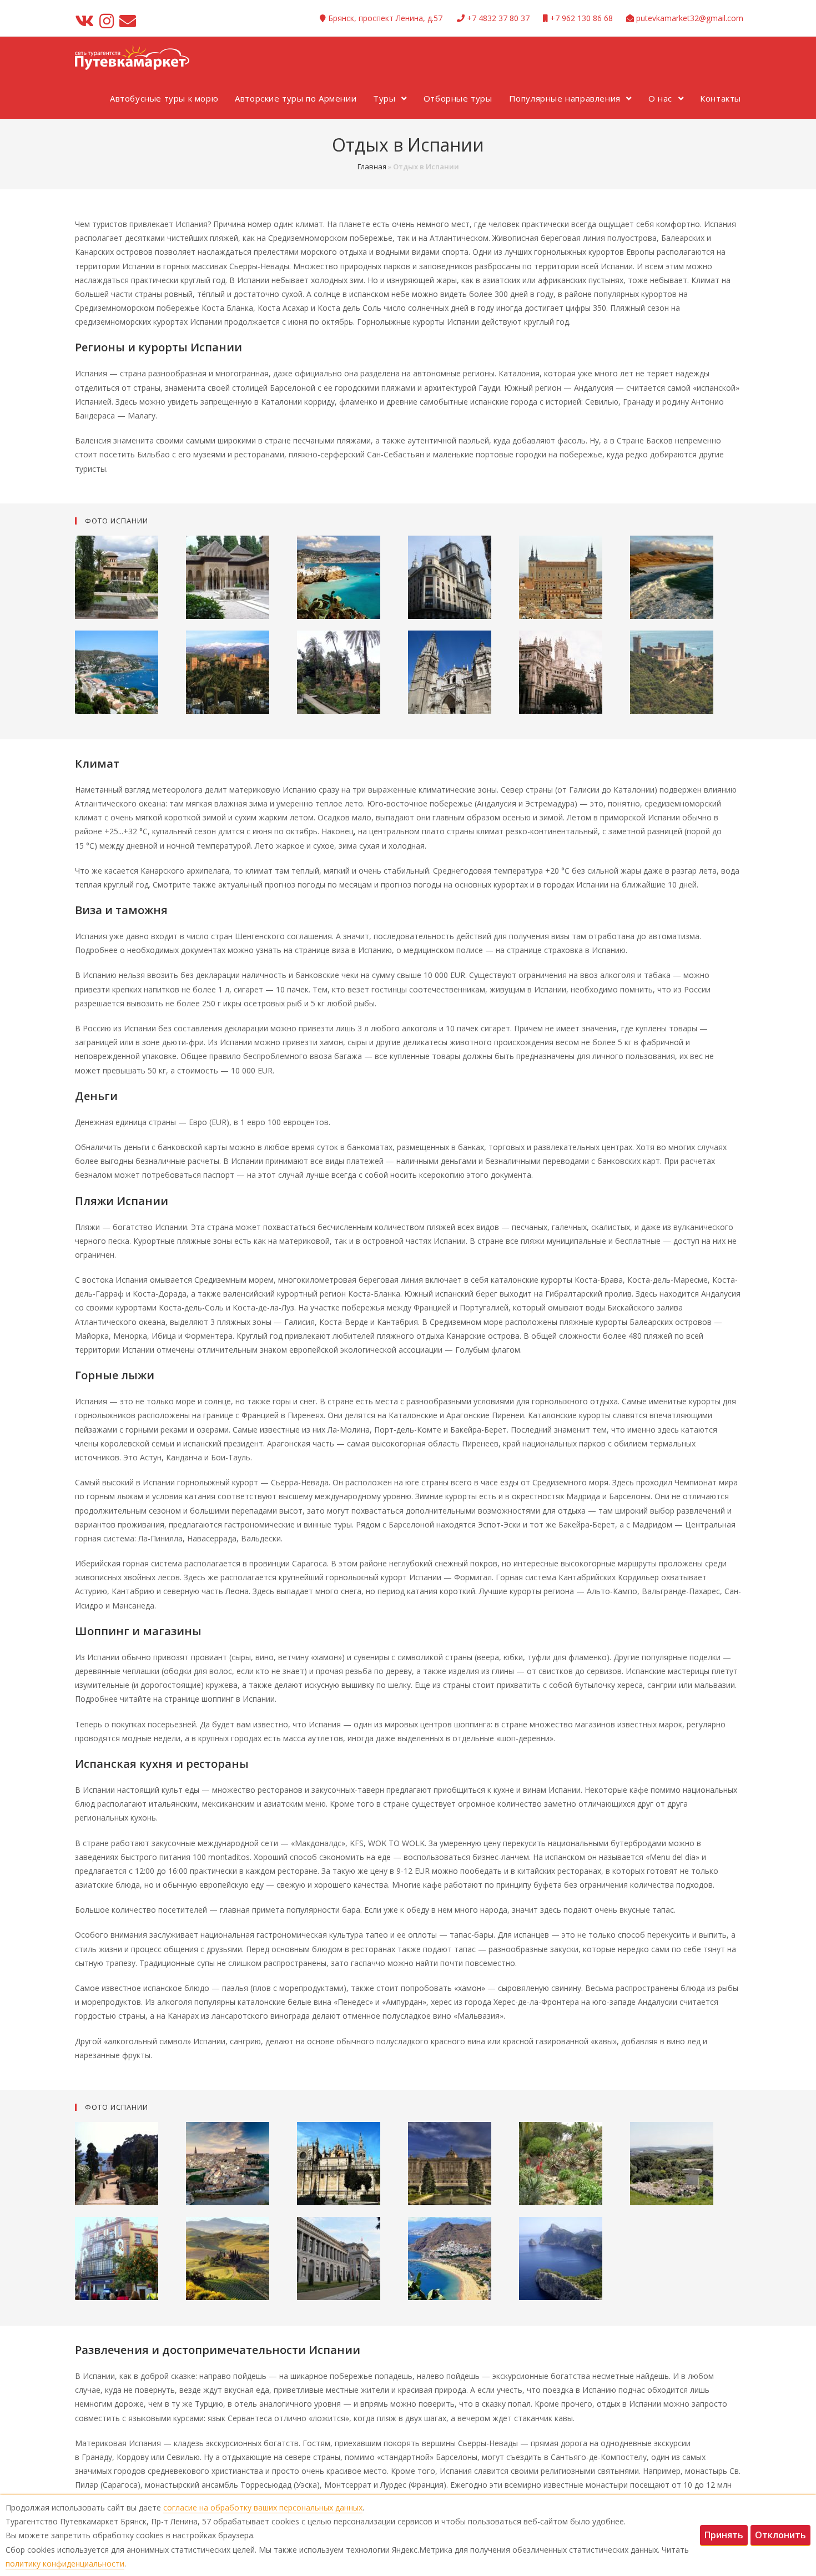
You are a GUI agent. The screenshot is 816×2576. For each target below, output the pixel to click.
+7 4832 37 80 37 (498, 18)
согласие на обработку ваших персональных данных (263, 2507)
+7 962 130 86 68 (581, 18)
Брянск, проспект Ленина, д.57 (385, 18)
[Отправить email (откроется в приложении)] (128, 21)
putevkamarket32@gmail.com (690, 18)
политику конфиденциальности (65, 2564)
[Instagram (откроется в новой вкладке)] (107, 21)
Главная (372, 167)
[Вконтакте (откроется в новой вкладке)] (86, 21)
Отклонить (780, 2535)
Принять (724, 2535)
